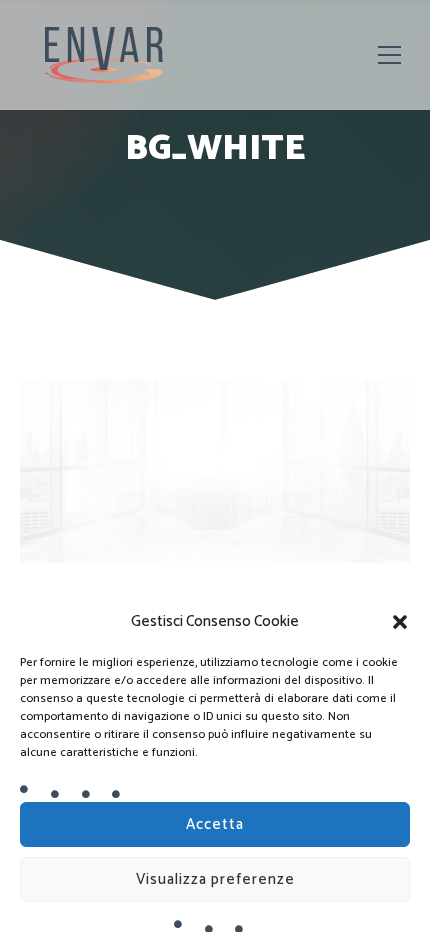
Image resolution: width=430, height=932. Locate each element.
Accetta (215, 824)
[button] (400, 622)
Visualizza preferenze (215, 879)
